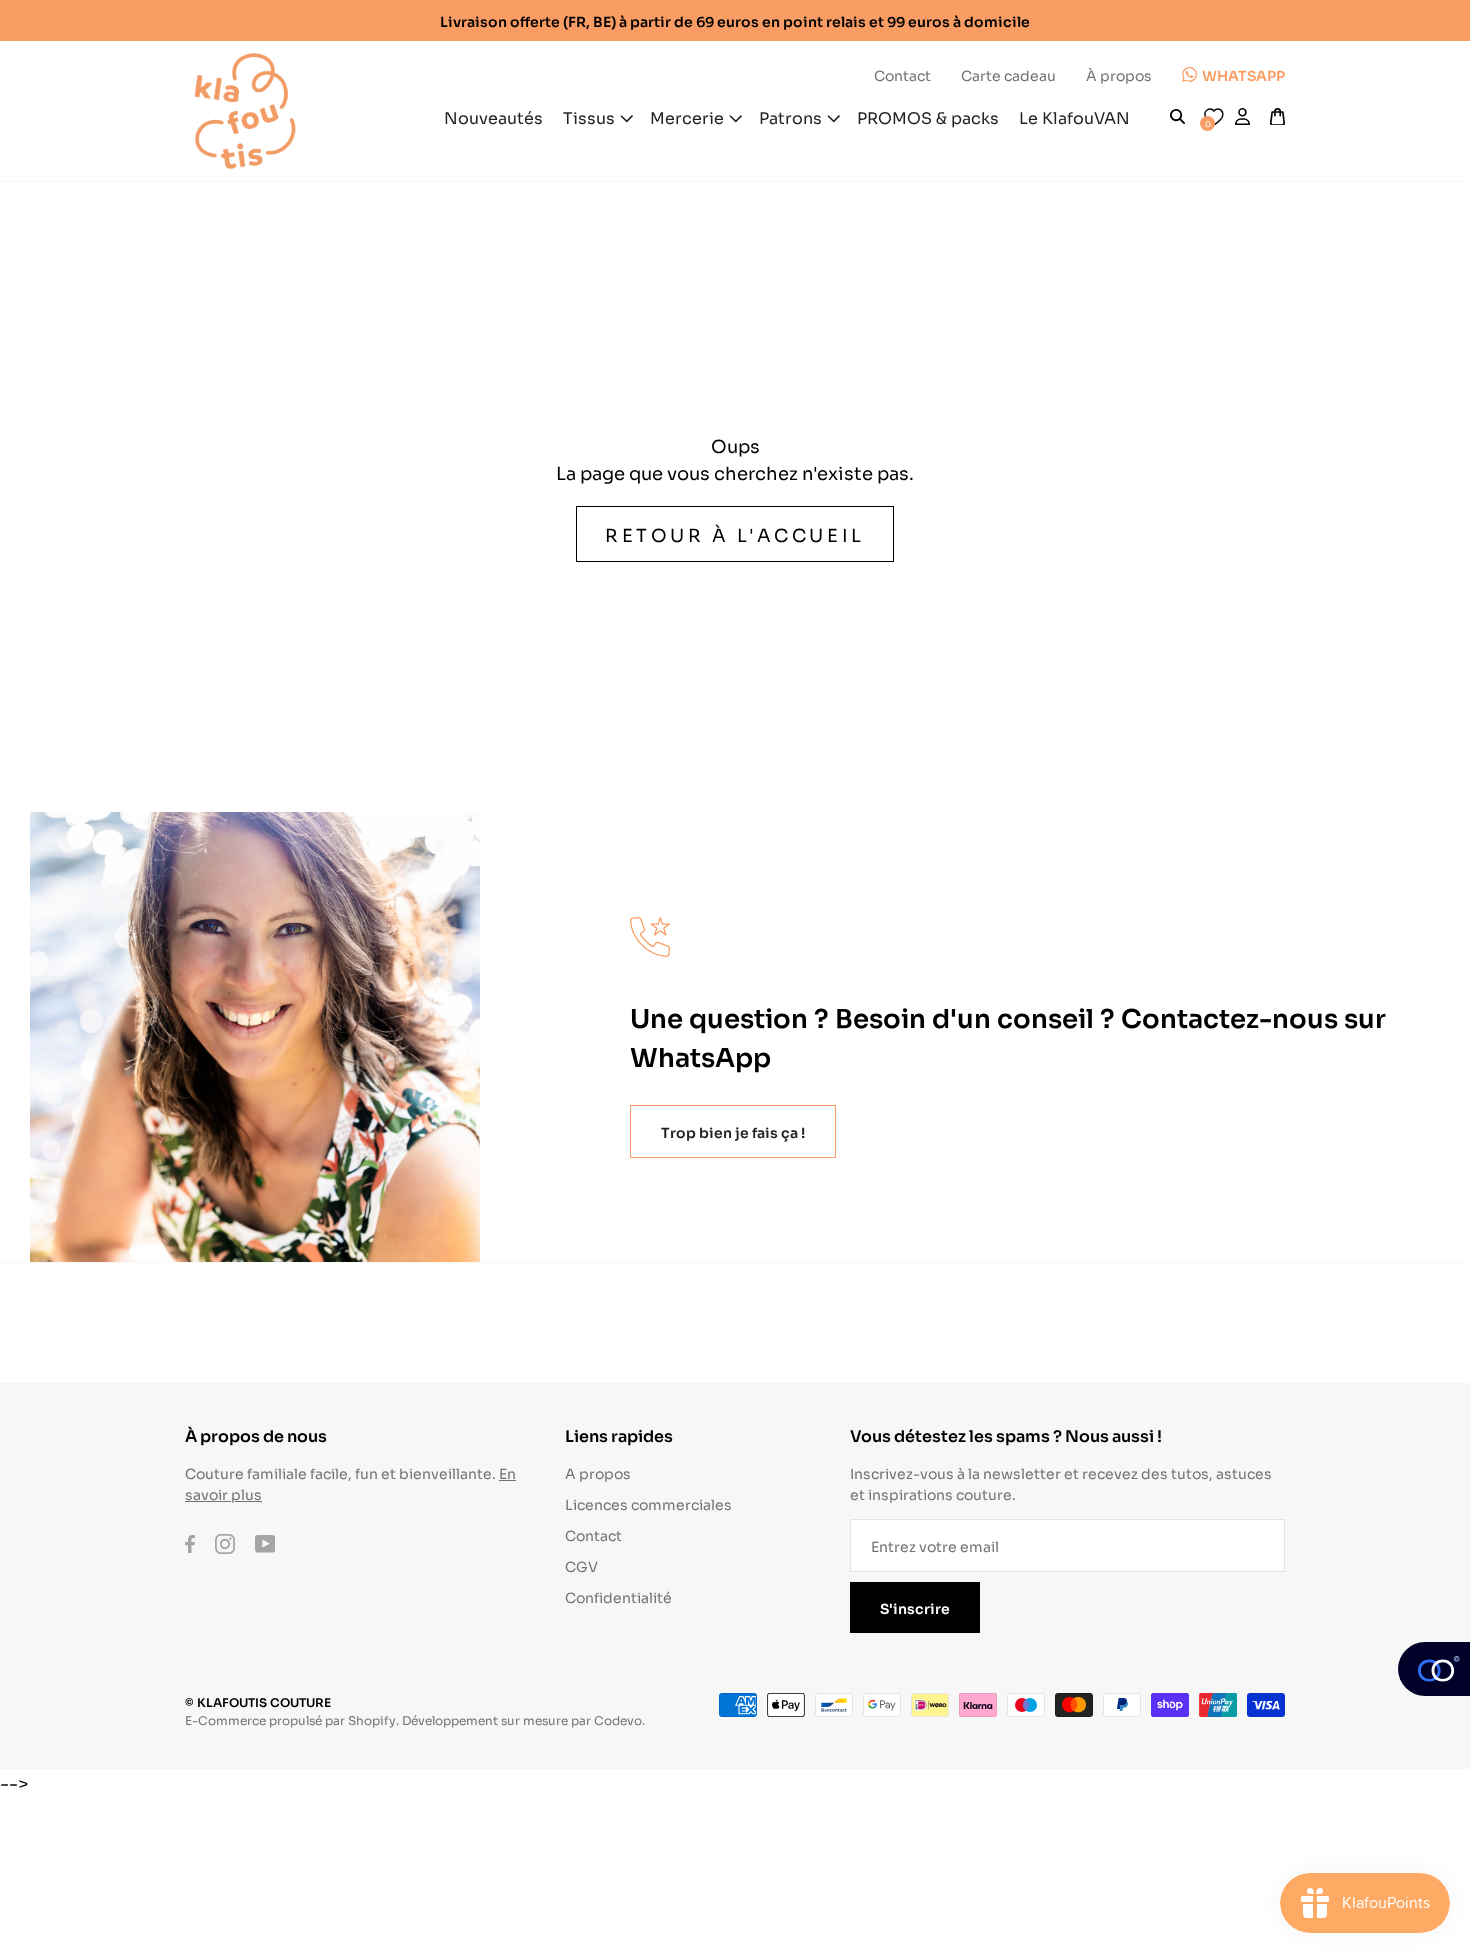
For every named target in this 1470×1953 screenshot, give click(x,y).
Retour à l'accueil (735, 534)
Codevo (618, 1719)
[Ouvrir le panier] (1277, 117)
